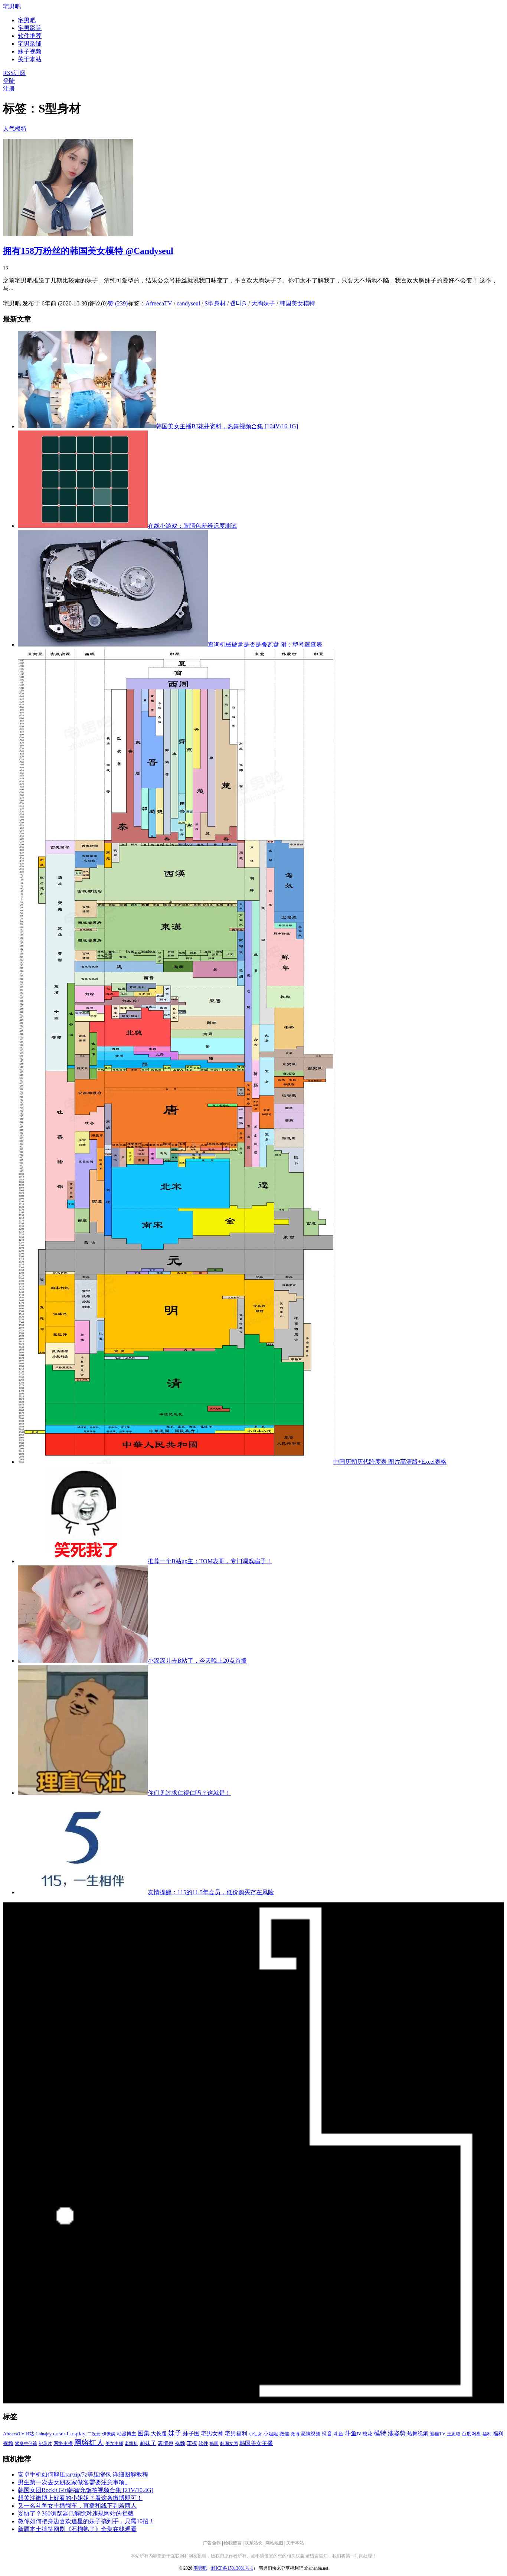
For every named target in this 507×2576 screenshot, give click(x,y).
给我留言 (233, 2543)
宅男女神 (212, 2433)
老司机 (131, 2444)
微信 (284, 2434)
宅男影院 (30, 28)
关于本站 (295, 2543)
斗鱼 (338, 2434)
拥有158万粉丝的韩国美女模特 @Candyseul (88, 251)
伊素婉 (109, 2434)
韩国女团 (229, 2444)
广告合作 (212, 2543)
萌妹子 (148, 2443)
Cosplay (76, 2433)
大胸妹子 (263, 303)
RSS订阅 (14, 73)
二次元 (94, 2434)
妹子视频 (30, 51)
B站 (30, 2434)
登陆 (9, 81)
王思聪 (454, 2434)
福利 (487, 2434)
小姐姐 (271, 2434)
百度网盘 (471, 2434)
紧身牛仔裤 (26, 2444)
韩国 (214, 2444)
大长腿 (159, 2434)
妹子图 (191, 2433)
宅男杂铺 (30, 44)
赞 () (118, 303)
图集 (144, 2433)
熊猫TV (437, 2434)
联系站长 (253, 2543)
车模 (192, 2443)
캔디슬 (238, 303)
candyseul (188, 303)
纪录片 (45, 2444)
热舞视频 (418, 2433)
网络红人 (89, 2442)
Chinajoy (44, 2434)
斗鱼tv (353, 2433)
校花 (367, 2434)
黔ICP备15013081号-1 (232, 2568)
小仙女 (255, 2434)
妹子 (175, 2433)
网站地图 (274, 2543)
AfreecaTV (159, 303)
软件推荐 (30, 36)
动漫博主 (127, 2434)
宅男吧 (12, 6)
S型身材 (215, 303)
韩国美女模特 (297, 303)
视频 (180, 2443)
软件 (203, 2444)
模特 (380, 2433)
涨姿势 (397, 2433)
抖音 (327, 2434)
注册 (9, 89)
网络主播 (63, 2443)
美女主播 (114, 2444)
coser (59, 2433)
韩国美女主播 (256, 2443)
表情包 (166, 2443)
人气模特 (15, 129)
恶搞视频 (311, 2434)
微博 (295, 2434)
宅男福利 (236, 2433)
